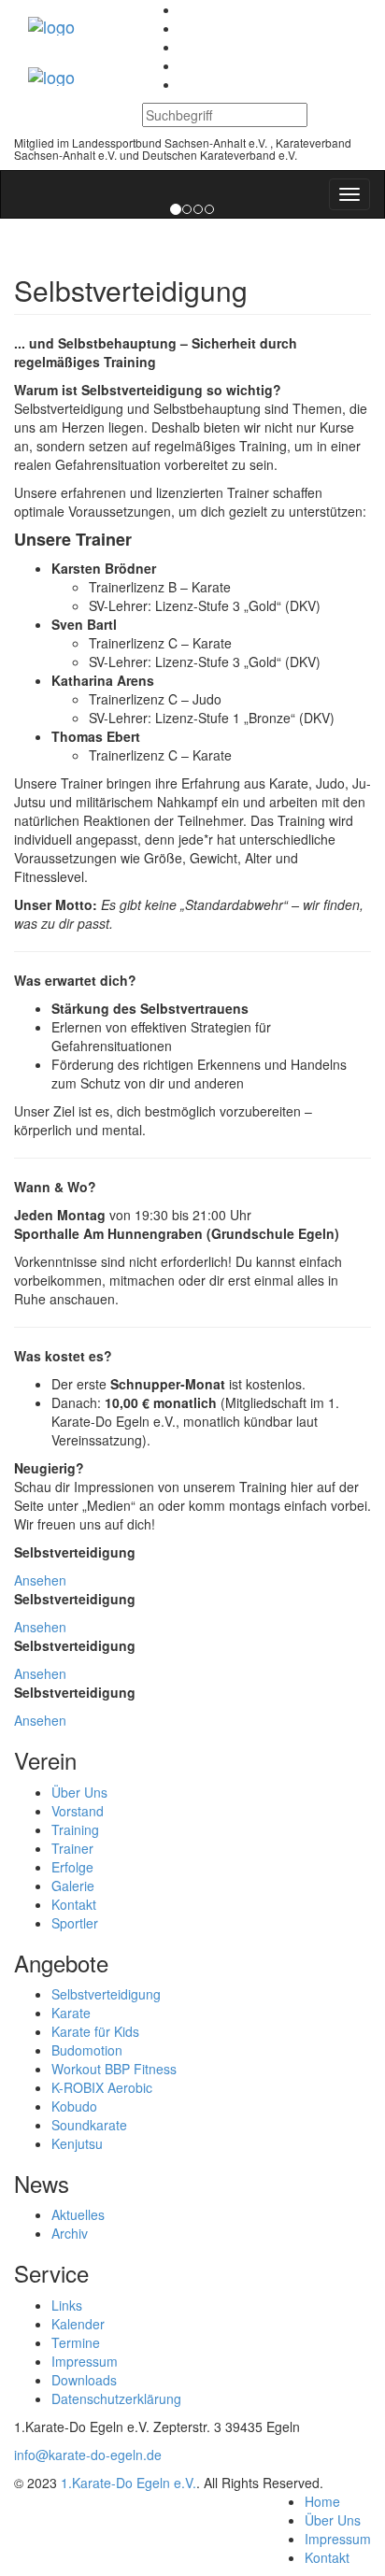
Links (67, 2305)
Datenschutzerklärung (116, 2398)
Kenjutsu (77, 2143)
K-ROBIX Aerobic (102, 2087)
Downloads (84, 2380)
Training (75, 1829)
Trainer (72, 1848)
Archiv (70, 2233)
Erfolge (72, 1867)
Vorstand (78, 1811)
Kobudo (74, 2106)
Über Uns (79, 1792)
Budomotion (87, 2050)
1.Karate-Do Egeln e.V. (128, 2483)
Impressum (85, 2361)
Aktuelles (78, 2214)
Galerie (73, 1886)
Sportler (75, 1923)
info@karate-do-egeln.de (88, 2455)
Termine (76, 2342)
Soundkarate (89, 2125)
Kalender (78, 2324)
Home (322, 2501)
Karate (71, 2013)
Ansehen (40, 1580)
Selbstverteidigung (106, 1994)
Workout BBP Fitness (114, 2069)
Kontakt (74, 1904)
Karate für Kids (95, 2031)
